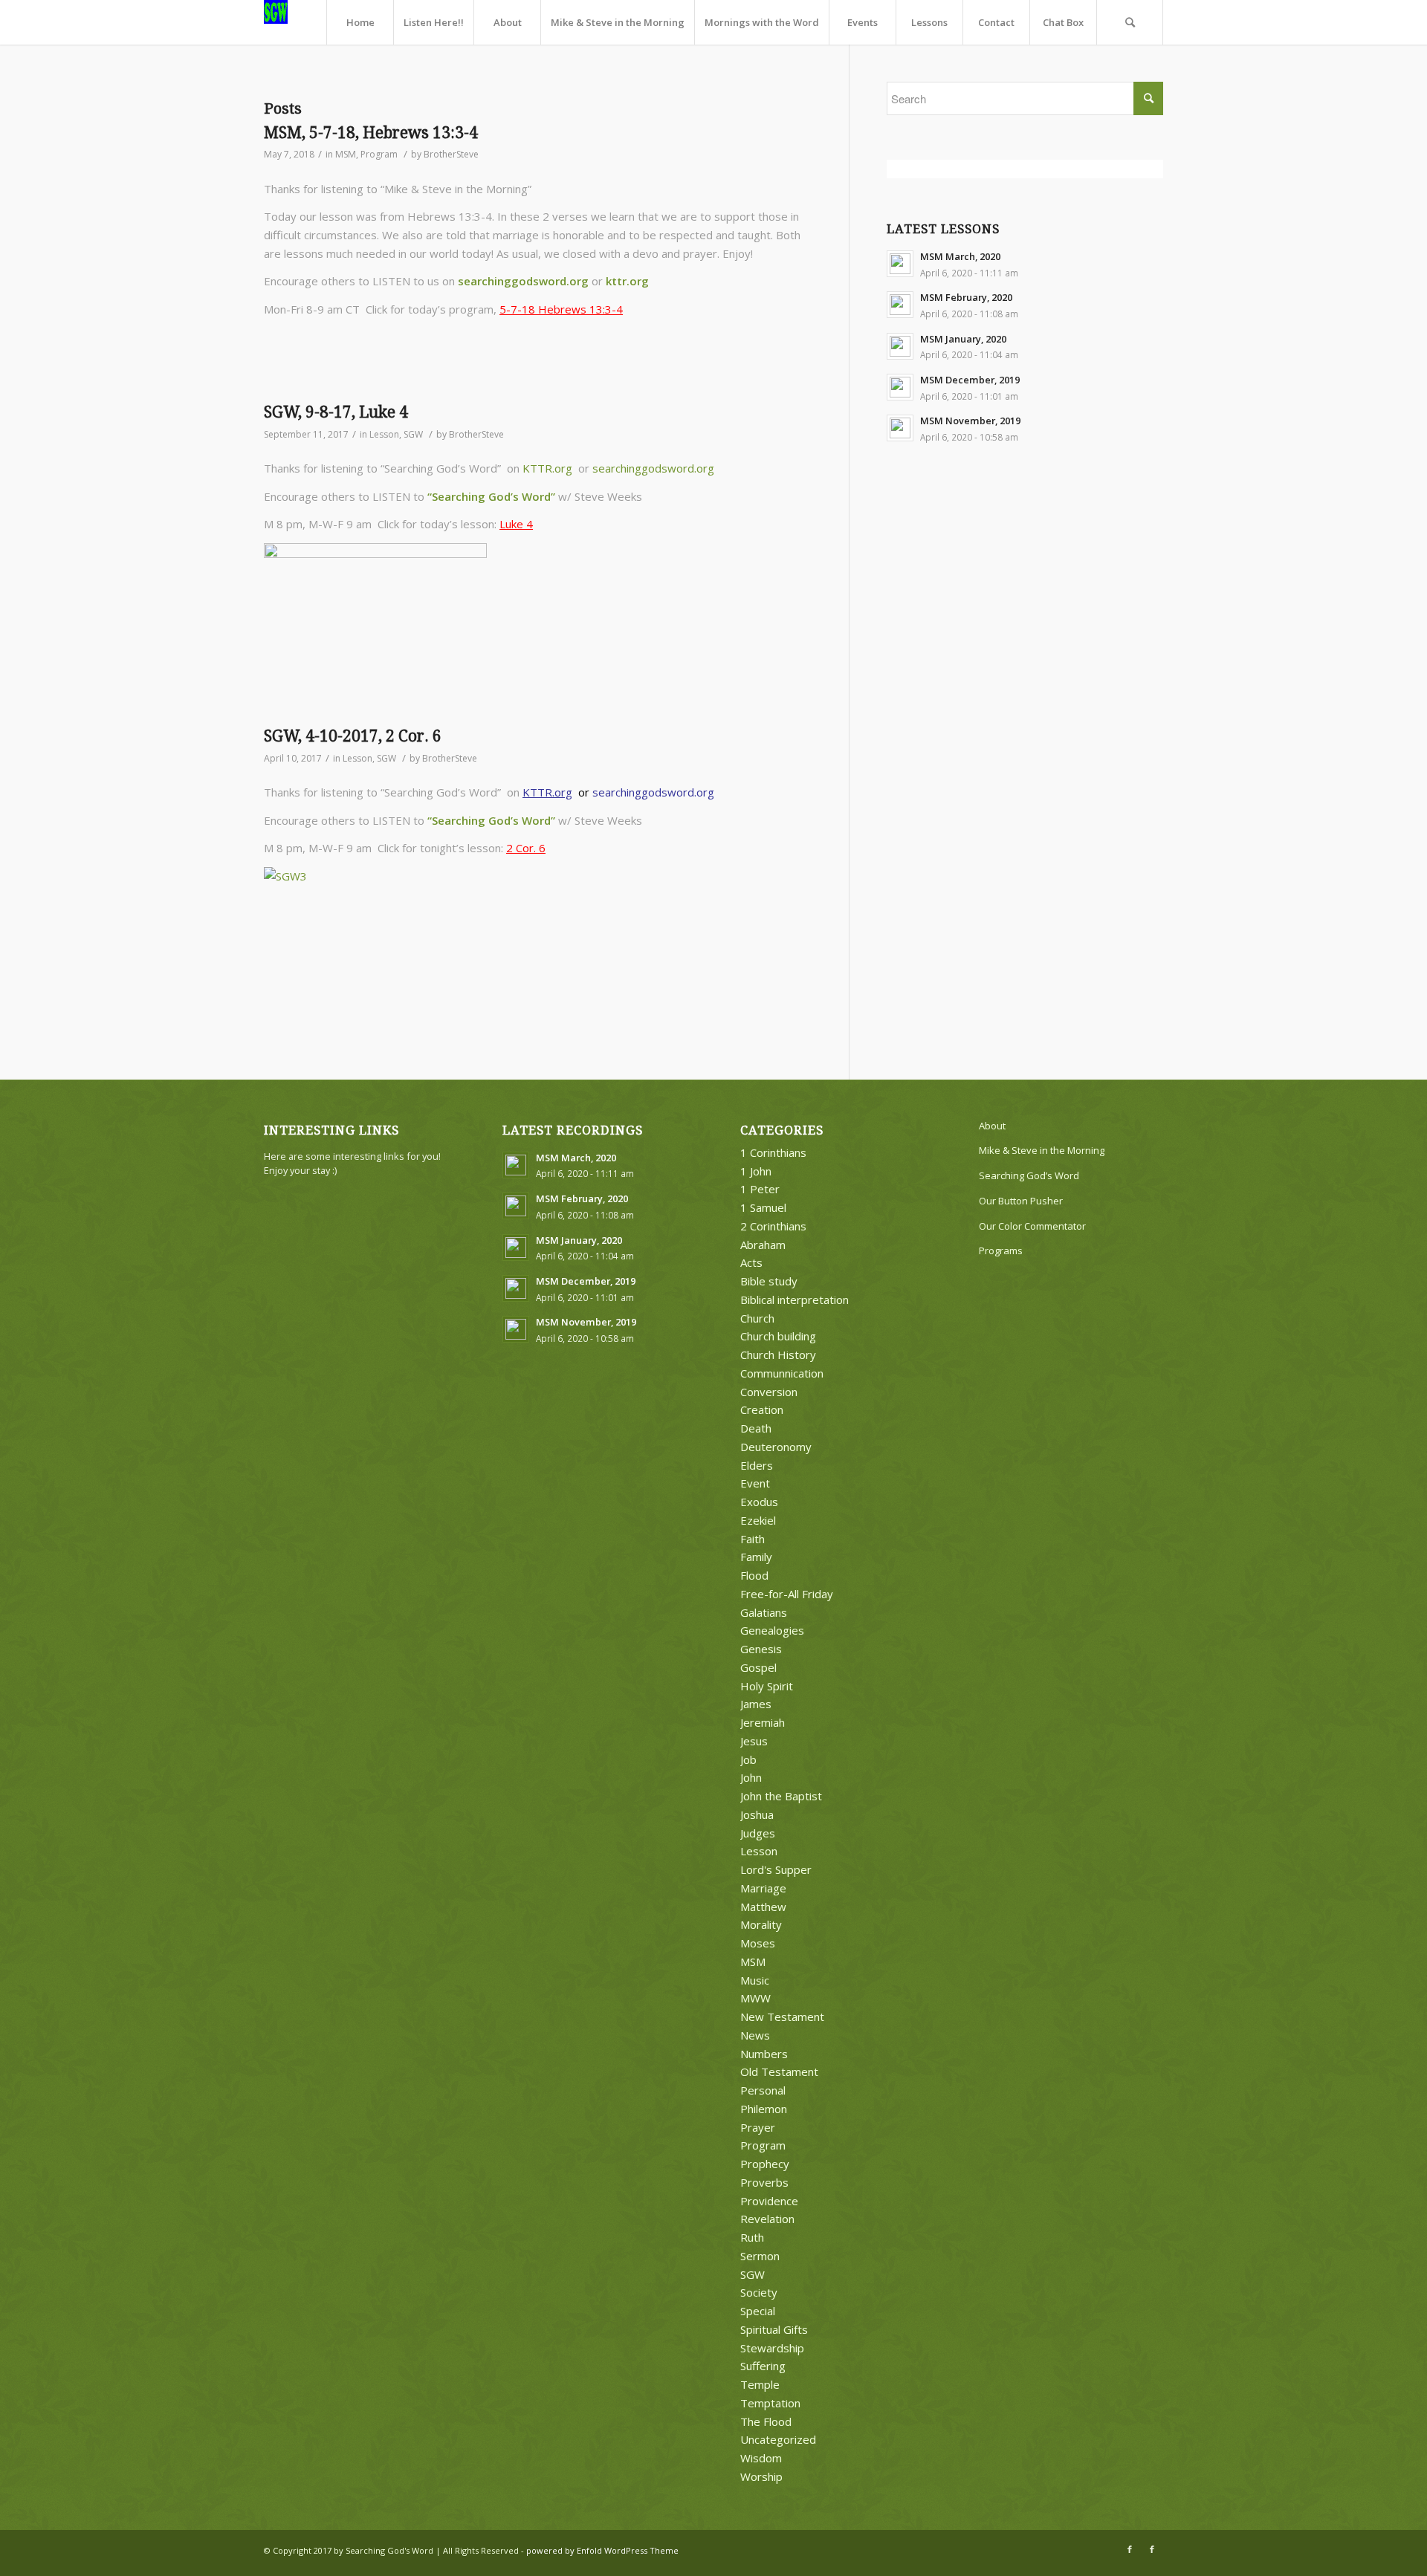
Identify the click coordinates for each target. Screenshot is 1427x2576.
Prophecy (765, 2164)
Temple (760, 2384)
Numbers (764, 2054)
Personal (763, 2090)
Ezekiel (758, 1520)
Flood (754, 1575)
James (756, 1704)
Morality (761, 1924)
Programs (1001, 1250)
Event (755, 1483)
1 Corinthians (773, 1152)
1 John (756, 1171)
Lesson (384, 434)
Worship (761, 2476)
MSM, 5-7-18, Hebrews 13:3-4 (371, 133)
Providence (769, 2201)
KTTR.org (547, 468)
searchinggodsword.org (523, 281)
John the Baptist (781, 1796)
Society (759, 2292)
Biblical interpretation (795, 1300)
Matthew (763, 1907)
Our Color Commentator (1032, 1226)
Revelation (767, 2219)
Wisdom (761, 2458)
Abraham (763, 1245)
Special (758, 2311)
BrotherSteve (451, 154)
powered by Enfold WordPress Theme (602, 2550)
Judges (758, 1833)
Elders (757, 1465)
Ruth (752, 2237)
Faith (753, 1539)
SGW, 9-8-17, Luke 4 (336, 412)
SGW (413, 434)
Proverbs (764, 2182)
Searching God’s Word (1029, 1175)
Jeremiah (763, 1722)
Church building (778, 1336)
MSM (346, 154)
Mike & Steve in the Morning (1042, 1150)
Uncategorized (778, 2439)
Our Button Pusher (1021, 1201)
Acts (751, 1262)
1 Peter (760, 1189)
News (755, 2035)
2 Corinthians (773, 1226)
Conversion (769, 1392)
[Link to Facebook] (1130, 2549)
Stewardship (772, 2348)
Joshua (757, 1814)
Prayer (758, 2127)
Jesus (754, 1741)
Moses (758, 1943)
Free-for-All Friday (787, 1594)
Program (379, 154)
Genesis (761, 1649)
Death (756, 1428)
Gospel (758, 1667)
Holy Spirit (767, 1686)
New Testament (782, 2017)
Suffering (763, 2366)
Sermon (760, 2256)
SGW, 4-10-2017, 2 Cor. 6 (353, 736)
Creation (762, 1409)
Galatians (764, 1612)
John (751, 1777)
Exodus (759, 1502)
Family (756, 1557)
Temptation (770, 2403)
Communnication (782, 1373)
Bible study (769, 1281)
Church (757, 1318)
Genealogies (772, 1630)
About (992, 1126)
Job (748, 1759)
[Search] (1130, 22)
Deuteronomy (776, 1447)
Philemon (764, 2109)
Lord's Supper (776, 1869)
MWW (755, 1998)
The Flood (766, 2421)
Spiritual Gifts (774, 2329)
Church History (778, 1354)
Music (755, 1980)
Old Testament (779, 2071)
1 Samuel (763, 1207)
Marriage (763, 1888)
